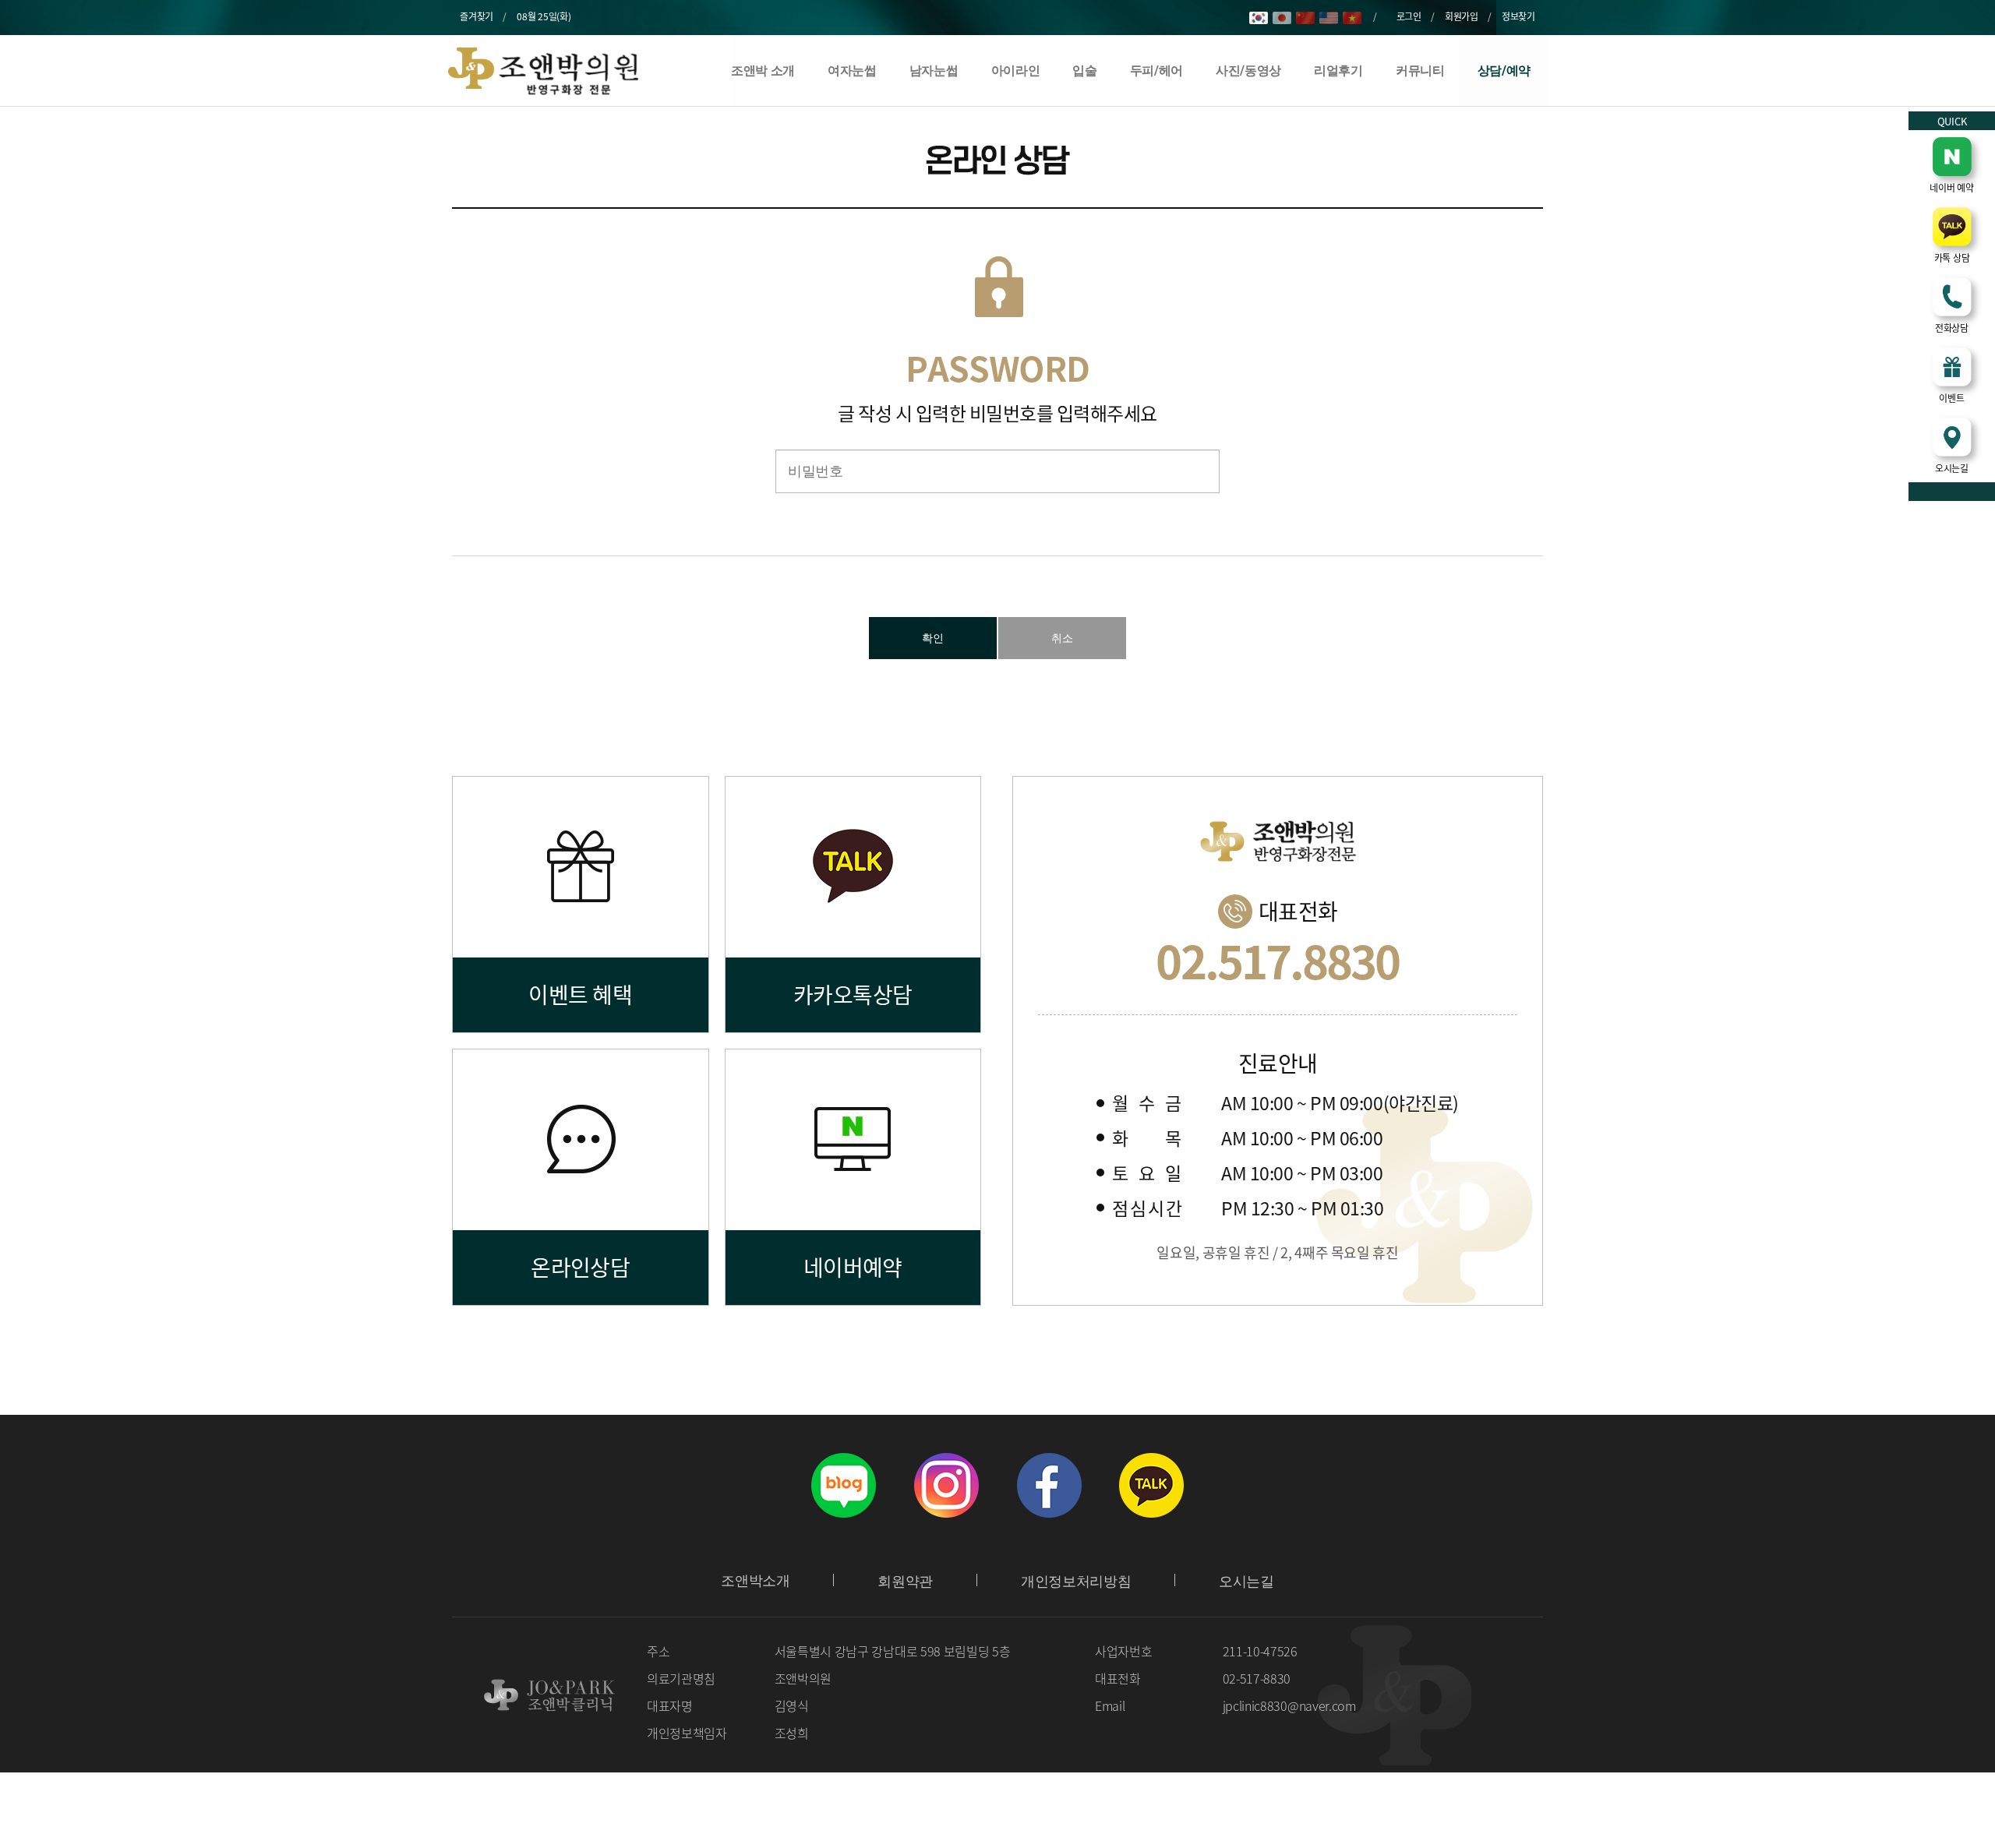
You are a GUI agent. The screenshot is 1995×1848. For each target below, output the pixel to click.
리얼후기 (1338, 71)
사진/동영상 (1248, 71)
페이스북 (1049, 1485)
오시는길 (1246, 1582)
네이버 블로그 (843, 1485)
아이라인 (1016, 71)
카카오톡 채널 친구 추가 (1152, 1485)
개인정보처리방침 (1076, 1582)
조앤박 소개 (763, 71)
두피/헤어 (1156, 71)
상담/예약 (1504, 71)
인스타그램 (946, 1485)
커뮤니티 (1420, 71)
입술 (1084, 71)
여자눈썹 (852, 71)
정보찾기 (1518, 16)
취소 (1062, 638)
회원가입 (1462, 16)
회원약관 (905, 1582)
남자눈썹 (934, 71)
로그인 (1409, 16)
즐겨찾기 (477, 16)
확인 (933, 638)
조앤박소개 (755, 1581)
